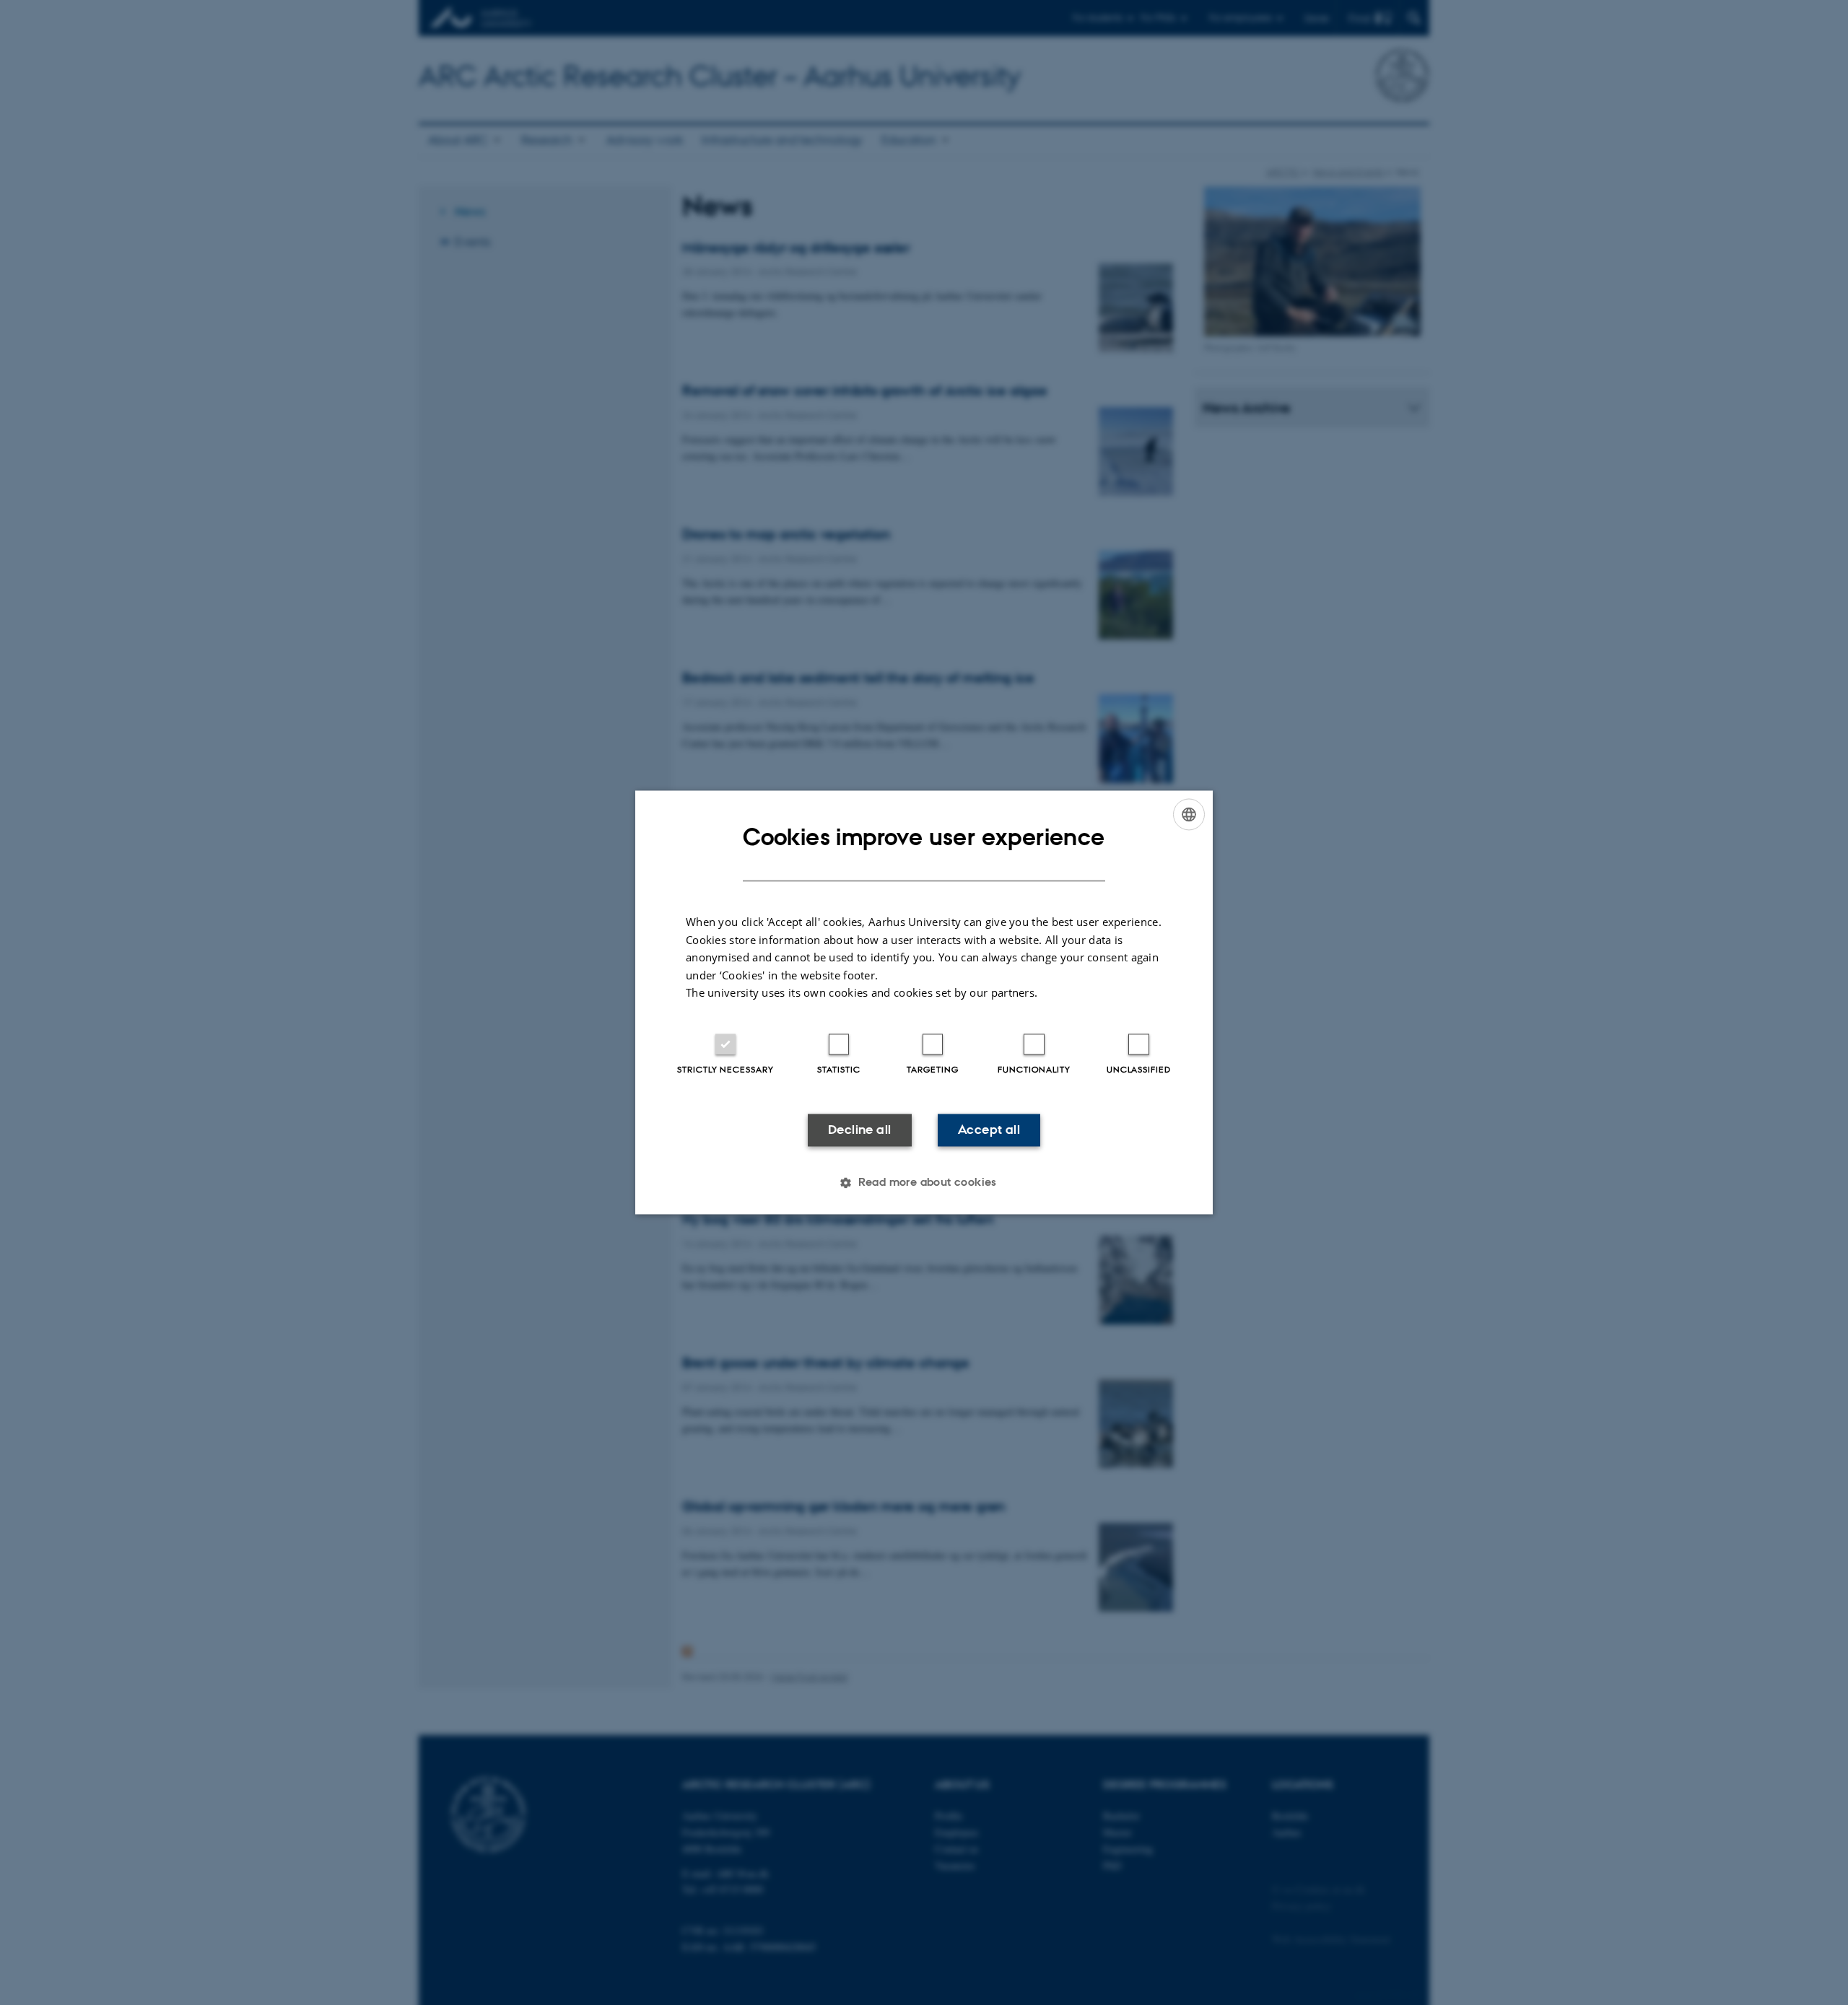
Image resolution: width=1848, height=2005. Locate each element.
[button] (924, 1183)
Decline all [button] (859, 1130)
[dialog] (924, 1002)
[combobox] (1189, 814)
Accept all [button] (989, 1130)
